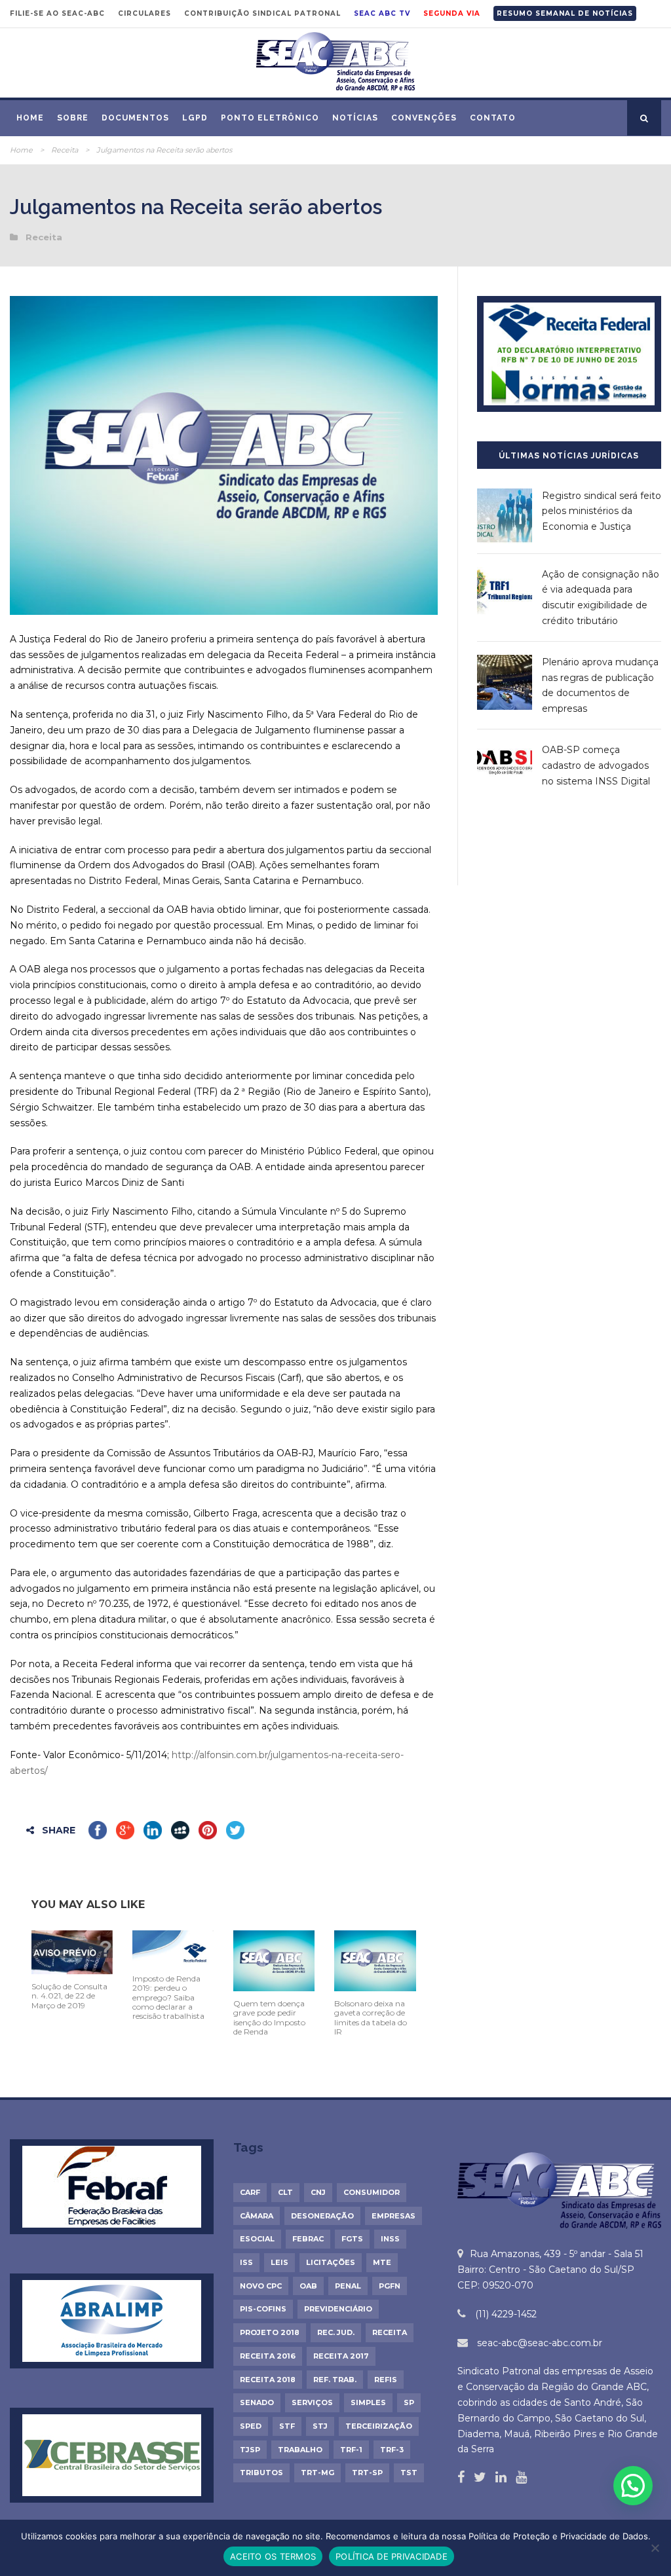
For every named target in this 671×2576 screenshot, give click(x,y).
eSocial (257, 2239)
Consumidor (372, 2192)
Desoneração (322, 2216)
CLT (285, 2192)
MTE (382, 2262)
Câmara (257, 2216)
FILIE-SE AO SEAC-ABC (57, 13)
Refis (386, 2380)
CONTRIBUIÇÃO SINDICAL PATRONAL (262, 13)
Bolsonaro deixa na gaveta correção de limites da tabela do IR (371, 2017)
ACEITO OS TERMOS (273, 2556)
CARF (250, 2192)
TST (409, 2473)
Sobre (73, 118)
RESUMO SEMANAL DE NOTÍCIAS (565, 13)
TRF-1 (351, 2450)
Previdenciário (338, 2309)
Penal (348, 2286)
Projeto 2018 (270, 2332)
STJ (320, 2426)
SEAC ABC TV (382, 13)
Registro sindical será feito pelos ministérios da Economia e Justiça (602, 511)
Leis (279, 2262)
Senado (257, 2402)
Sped (251, 2426)
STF (287, 2426)
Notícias (355, 118)
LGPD (195, 118)
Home (30, 118)
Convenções (424, 118)
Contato (493, 118)
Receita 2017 (341, 2356)
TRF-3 (392, 2450)
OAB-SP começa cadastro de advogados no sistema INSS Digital (596, 765)
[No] (655, 2548)
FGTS (352, 2239)
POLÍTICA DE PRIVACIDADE (392, 2556)
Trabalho (300, 2450)
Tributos (261, 2473)
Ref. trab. (335, 2380)
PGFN (390, 2286)
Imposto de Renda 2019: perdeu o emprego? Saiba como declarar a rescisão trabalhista (168, 1997)
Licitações (331, 2262)
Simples (368, 2402)
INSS (390, 2239)
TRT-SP (367, 2473)
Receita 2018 (268, 2380)
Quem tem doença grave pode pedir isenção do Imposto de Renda (269, 2017)
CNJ (318, 2192)
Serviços (312, 2402)
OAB (308, 2286)
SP (409, 2402)
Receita (65, 150)
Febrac (308, 2239)
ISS (246, 2262)
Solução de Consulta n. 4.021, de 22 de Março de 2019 (69, 1996)
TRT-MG (317, 2473)
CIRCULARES (144, 13)
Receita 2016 (268, 2356)
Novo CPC (261, 2286)
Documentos (135, 118)
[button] (633, 2486)
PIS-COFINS (263, 2309)
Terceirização (379, 2426)
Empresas (393, 2216)
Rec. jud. (336, 2332)
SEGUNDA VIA (452, 13)
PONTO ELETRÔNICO (270, 118)
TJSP (250, 2450)
